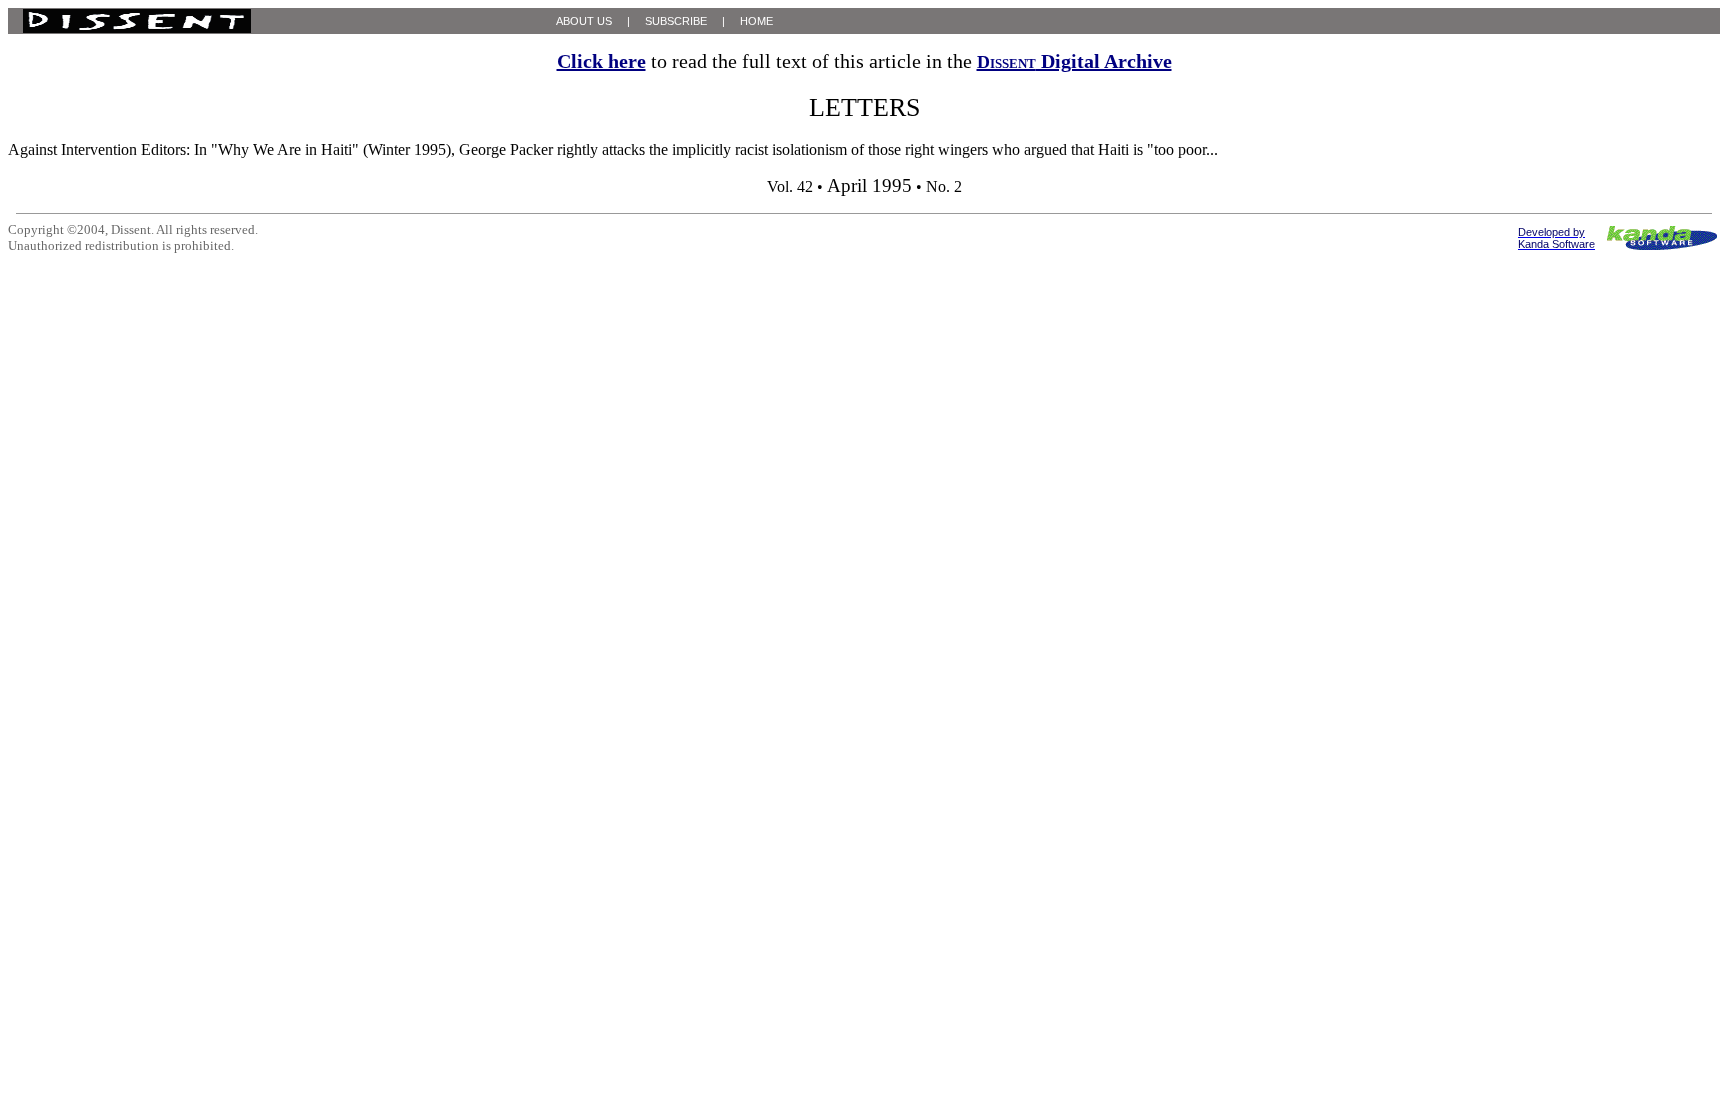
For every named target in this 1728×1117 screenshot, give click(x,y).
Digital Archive (1074, 61)
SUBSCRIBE (676, 21)
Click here (601, 61)
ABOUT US (584, 21)
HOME (756, 21)
